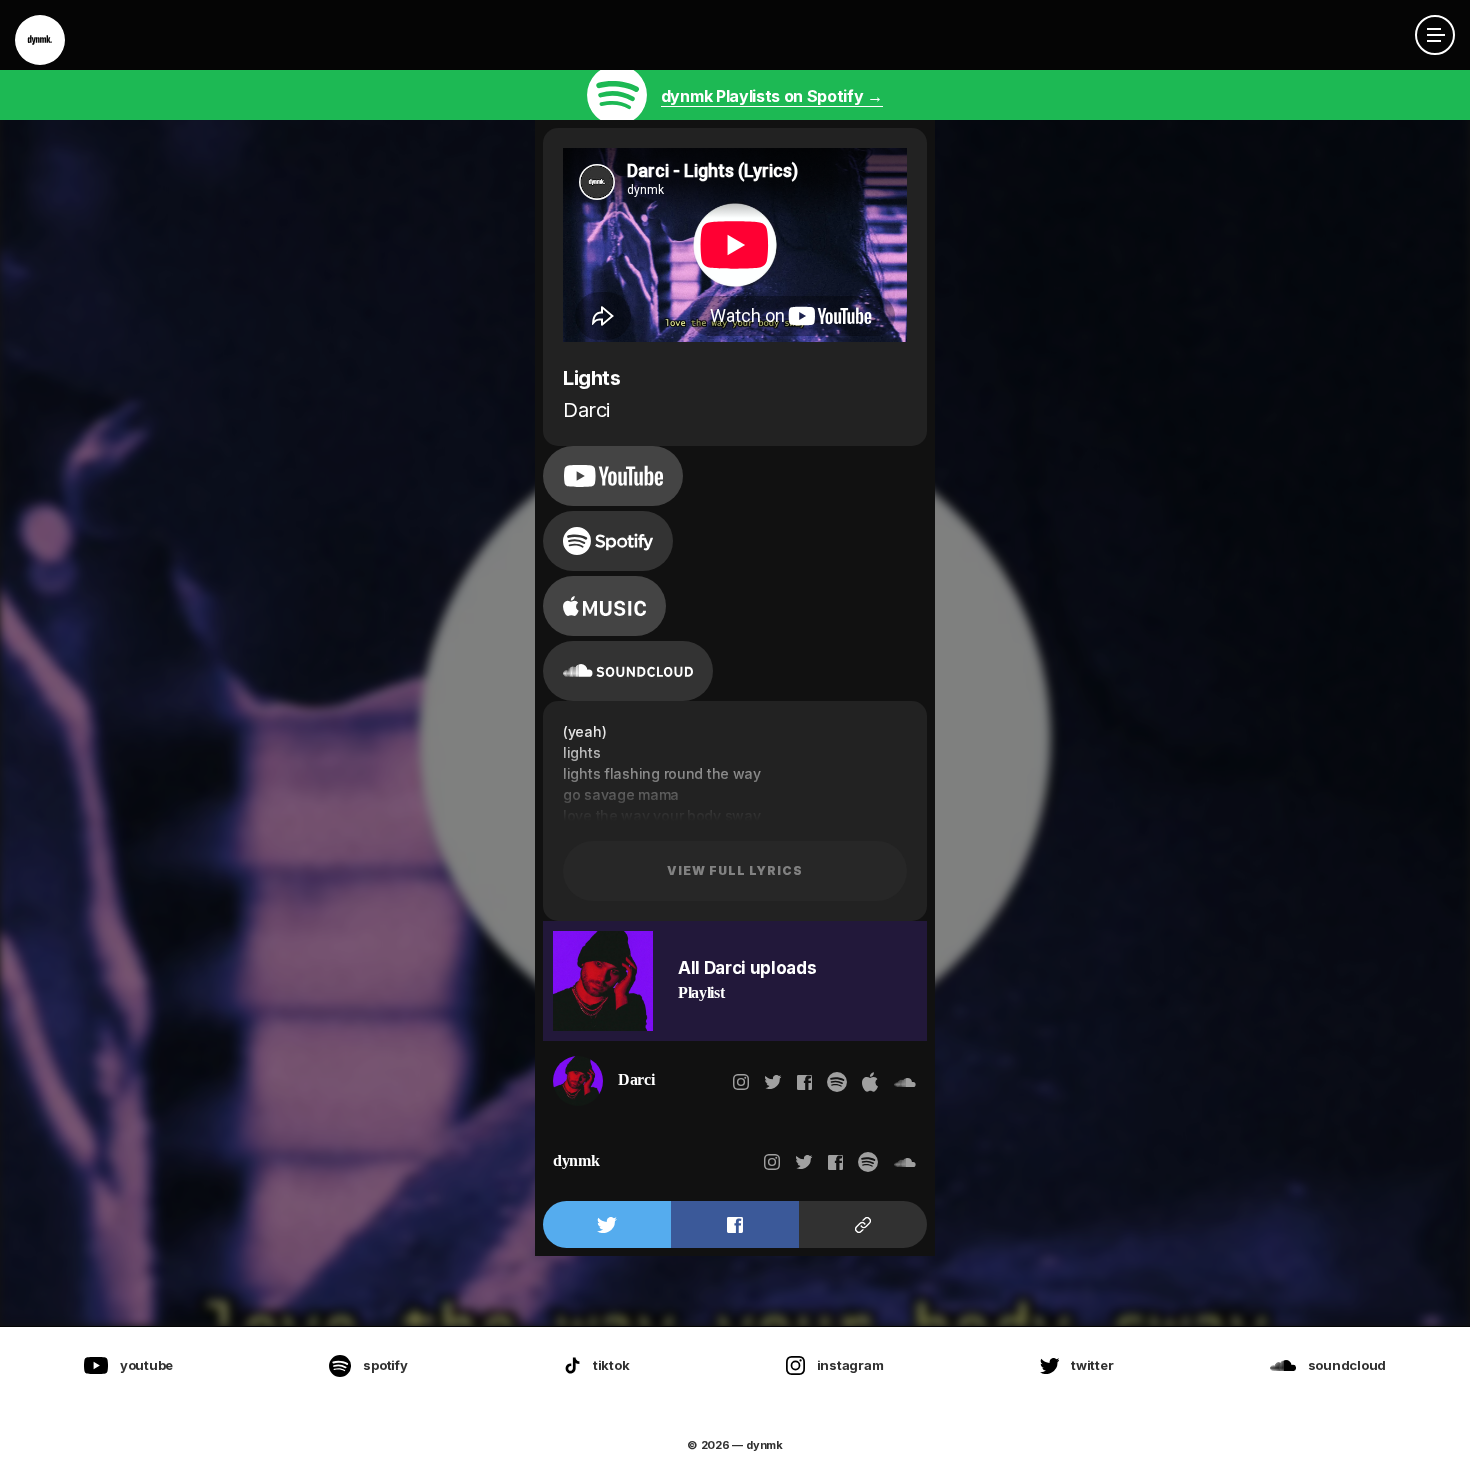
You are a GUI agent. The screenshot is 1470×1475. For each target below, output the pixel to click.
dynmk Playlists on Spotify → (772, 96)
